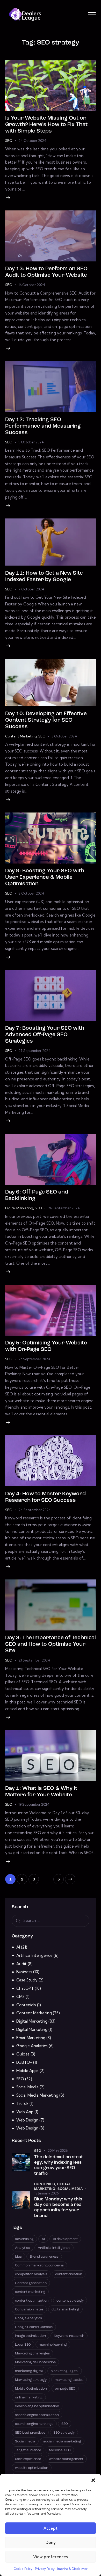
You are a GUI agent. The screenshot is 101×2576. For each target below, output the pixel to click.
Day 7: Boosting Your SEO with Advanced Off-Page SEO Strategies (45, 1035)
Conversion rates (29, 2310)
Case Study (27, 1980)
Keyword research (69, 2336)
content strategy (70, 2301)
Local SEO (23, 2345)
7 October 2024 (31, 589)
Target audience (28, 2450)
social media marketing (62, 2442)
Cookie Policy (23, 2569)
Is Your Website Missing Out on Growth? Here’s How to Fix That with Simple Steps (46, 125)
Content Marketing (21, 736)
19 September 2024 (34, 1804)
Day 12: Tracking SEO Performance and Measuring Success (43, 426)
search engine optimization (37, 2415)
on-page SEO (65, 2389)
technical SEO (60, 2450)
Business (24, 1972)
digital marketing (65, 2310)
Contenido (26, 2005)
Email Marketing (31, 2038)
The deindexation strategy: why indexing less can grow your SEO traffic (59, 2165)
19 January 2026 (46, 2193)
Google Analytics (32, 2046)
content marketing (30, 2292)
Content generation (31, 2283)
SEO (9, 141)
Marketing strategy (31, 2380)
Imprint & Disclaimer (72, 2569)
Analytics (22, 2248)
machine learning (53, 2345)
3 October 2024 (64, 736)
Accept (51, 2528)
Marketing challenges (32, 2354)
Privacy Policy (45, 2569)
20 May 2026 (58, 2150)
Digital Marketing (19, 1208)
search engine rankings (34, 2424)
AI (18, 1947)
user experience (28, 2459)
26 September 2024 (64, 1208)
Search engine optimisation (37, 2406)
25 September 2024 (34, 1359)
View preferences (51, 2557)
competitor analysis (31, 2274)
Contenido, (46, 2184)
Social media (25, 2442)
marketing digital (29, 2371)
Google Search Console (34, 2327)
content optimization (32, 2301)
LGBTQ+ (24, 2062)
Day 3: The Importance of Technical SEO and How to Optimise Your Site (51, 1644)
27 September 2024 (34, 1051)
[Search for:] (51, 1920)
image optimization (30, 2336)
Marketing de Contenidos (35, 2362)
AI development (65, 2239)
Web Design (27, 2120)
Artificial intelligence (54, 2248)
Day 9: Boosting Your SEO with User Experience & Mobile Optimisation (45, 877)
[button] (93, 2480)
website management (66, 2459)
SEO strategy (64, 2433)
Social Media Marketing (37, 2095)
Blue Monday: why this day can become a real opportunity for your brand (58, 2208)
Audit (21, 1964)
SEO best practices (30, 2433)
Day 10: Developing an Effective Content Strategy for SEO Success (46, 720)
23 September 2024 (34, 1660)
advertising (24, 2239)
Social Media (27, 2087)
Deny (51, 2542)
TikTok (22, 2103)
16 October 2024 (32, 285)
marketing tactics (69, 2380)
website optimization (32, 2468)
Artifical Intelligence (34, 1955)
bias (18, 2257)
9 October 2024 (31, 442)
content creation (69, 2274)
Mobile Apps (27, 2071)
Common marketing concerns (39, 2266)
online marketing (29, 2398)
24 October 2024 (32, 141)
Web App (25, 2112)
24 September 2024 (35, 1510)
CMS (20, 1997)
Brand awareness (44, 2257)
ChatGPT (25, 1988)
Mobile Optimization (31, 2389)
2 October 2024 (31, 893)
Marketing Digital (65, 2371)
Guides (23, 2054)
